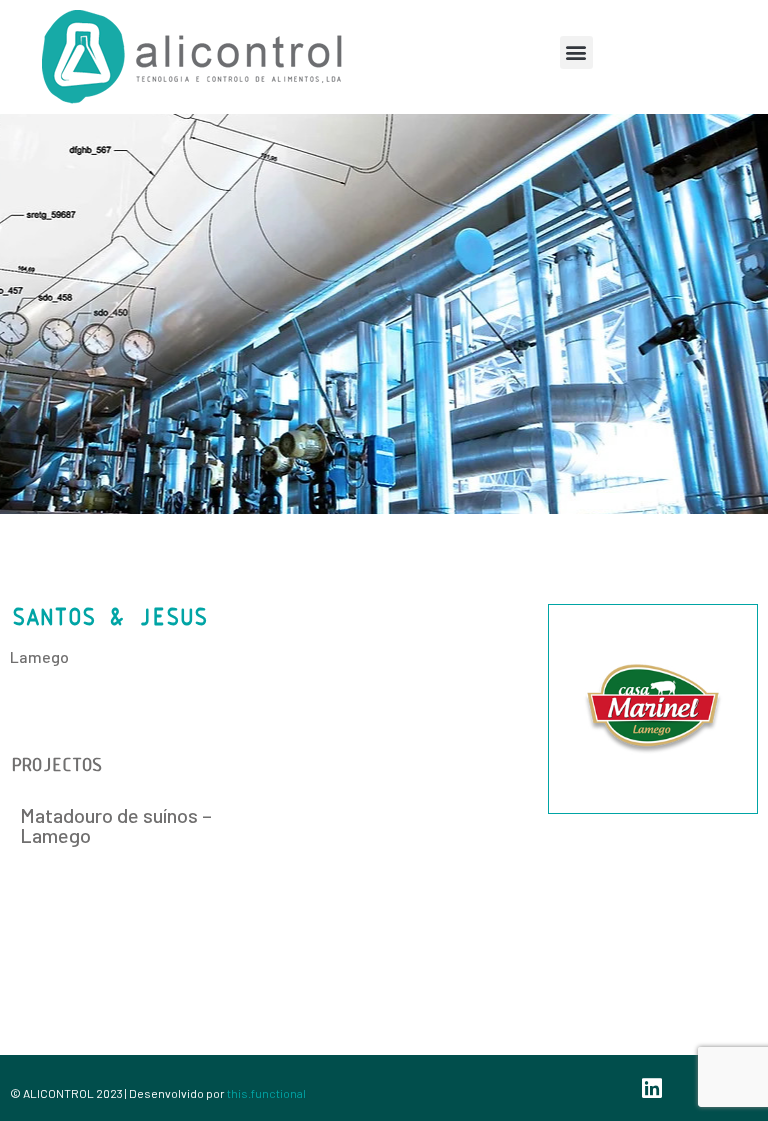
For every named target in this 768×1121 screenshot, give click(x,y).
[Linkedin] (652, 1088)
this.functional (266, 1093)
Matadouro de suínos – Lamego (116, 825)
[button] (576, 52)
